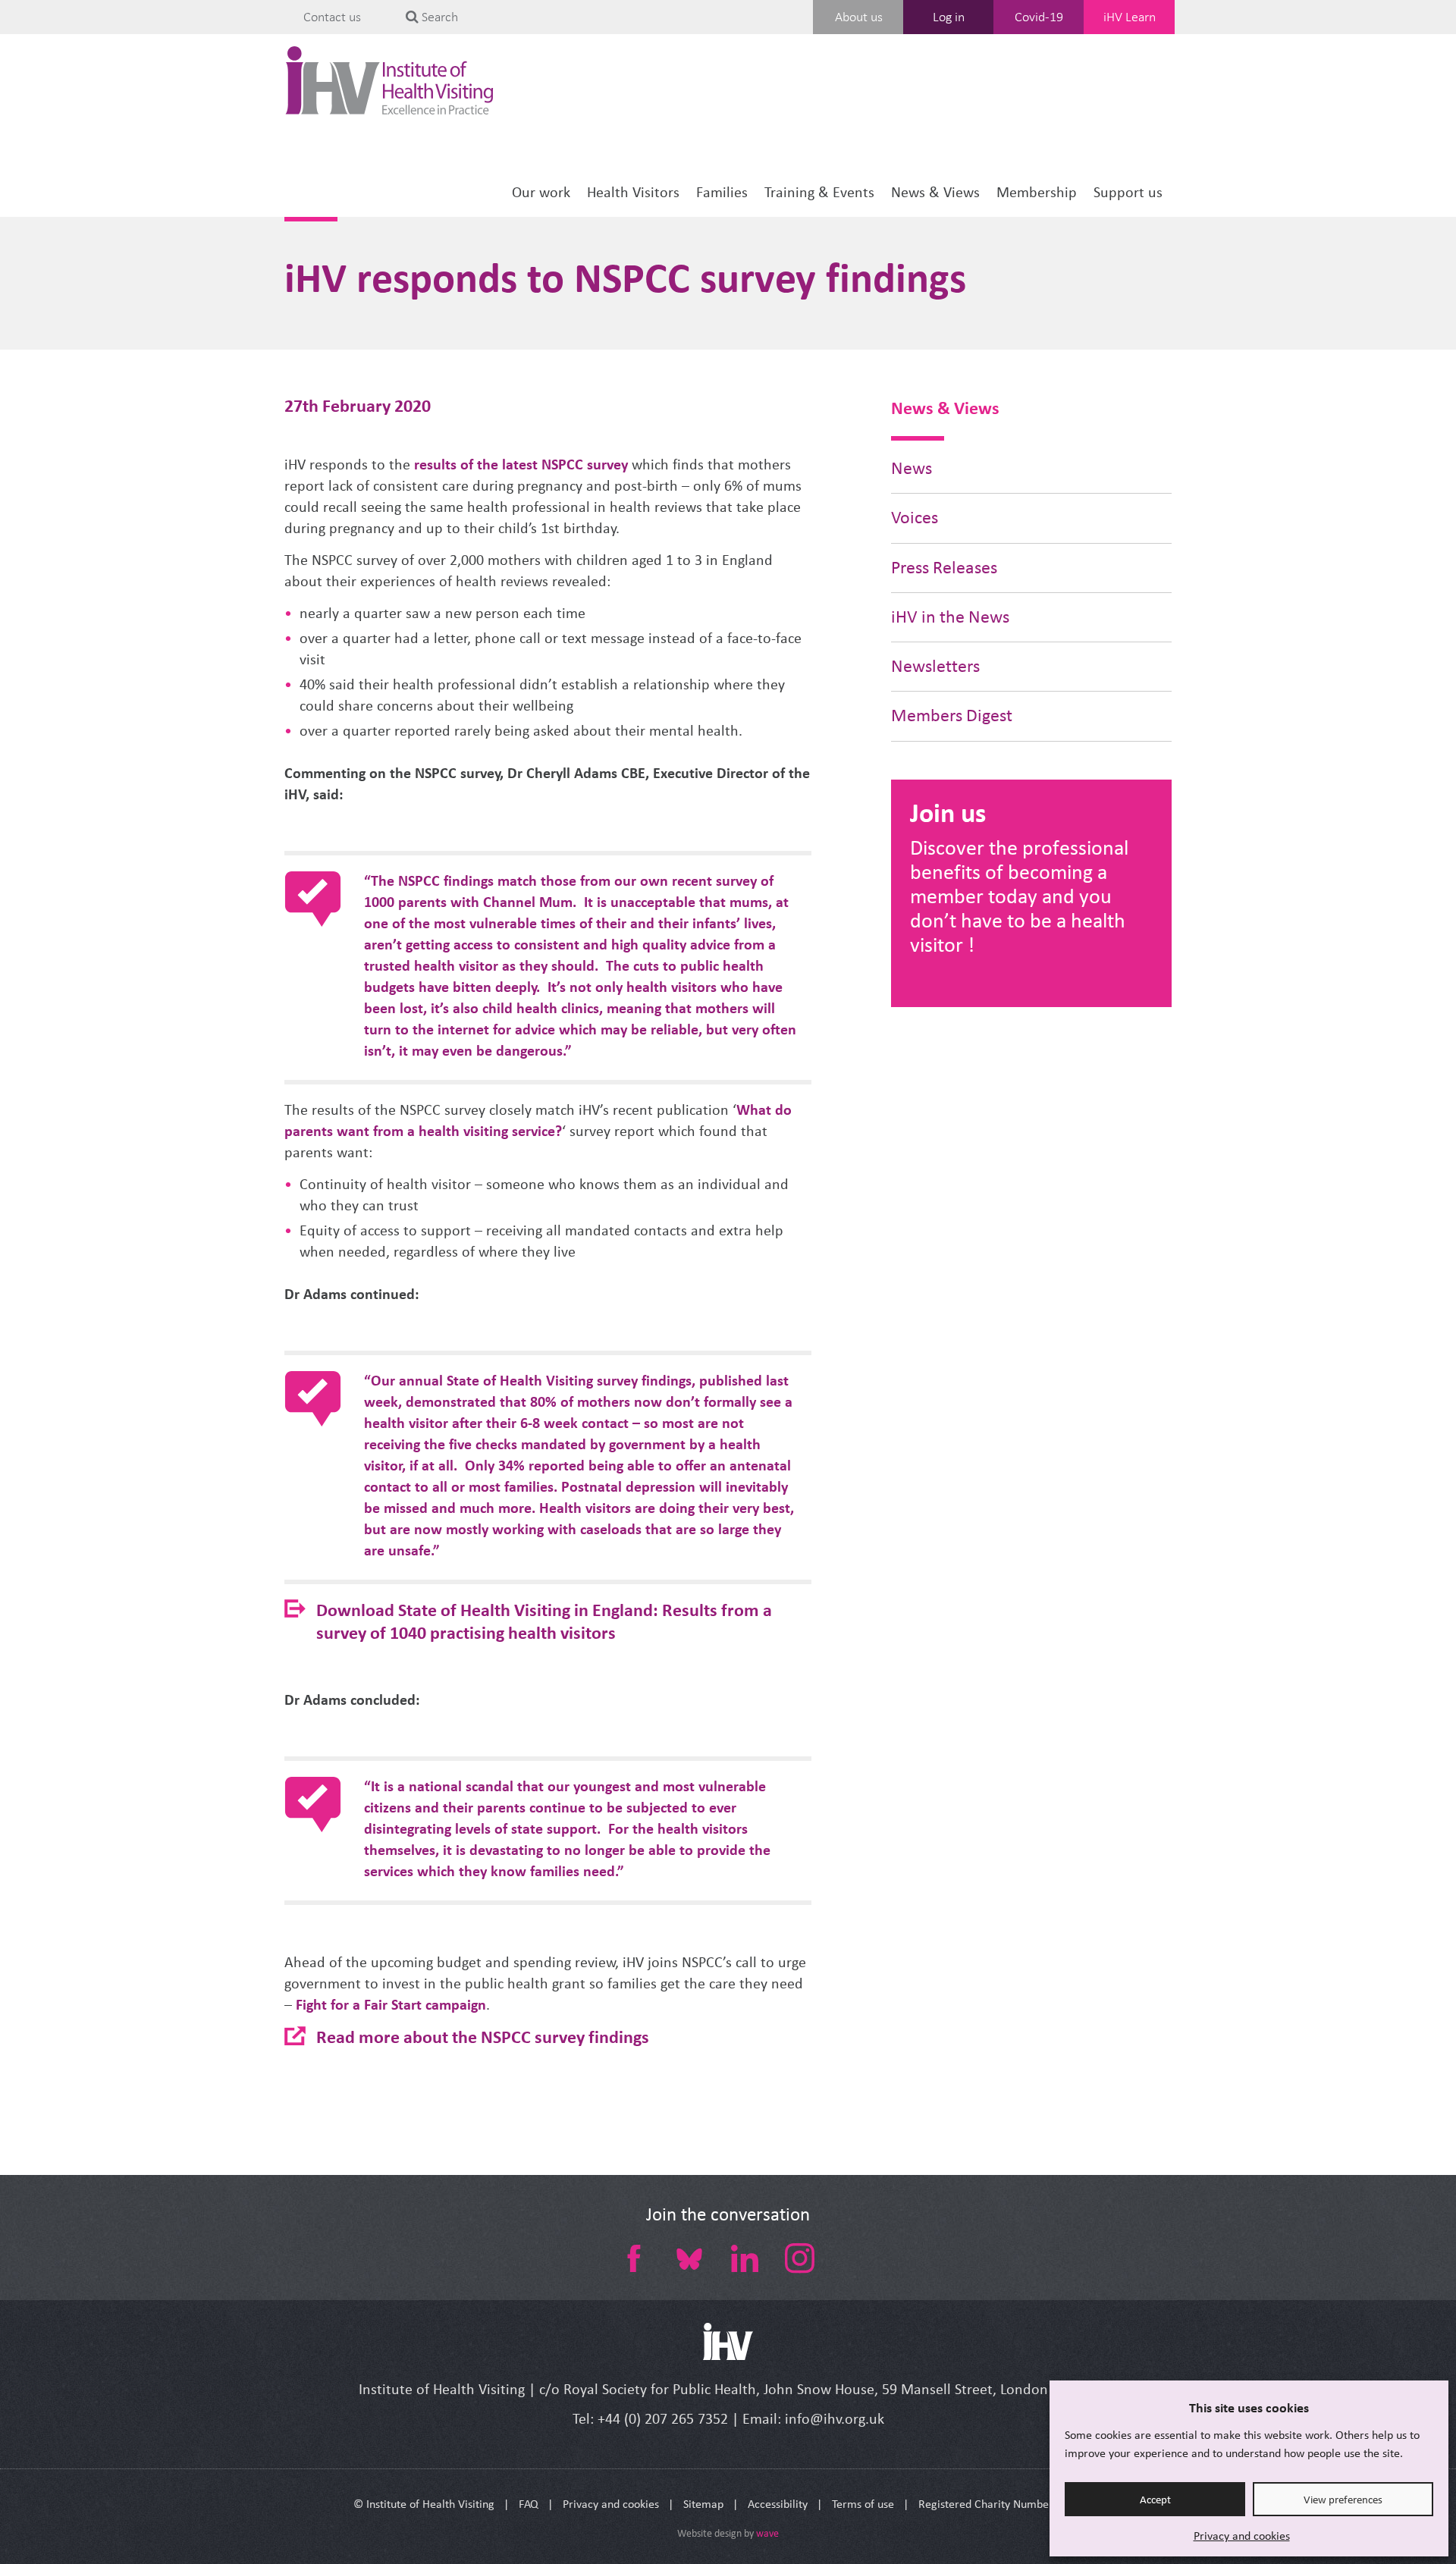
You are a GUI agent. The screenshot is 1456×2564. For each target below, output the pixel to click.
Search (438, 17)
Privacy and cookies (1242, 2536)
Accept (1155, 2500)
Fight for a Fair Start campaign (391, 2005)
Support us (1128, 192)
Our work (541, 192)
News (912, 468)
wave (767, 2533)
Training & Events (819, 192)
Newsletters (935, 666)
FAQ (529, 2504)
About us (859, 17)
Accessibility (778, 2504)
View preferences (1343, 2500)
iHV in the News (950, 617)
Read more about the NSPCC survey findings (483, 2037)
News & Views (935, 192)
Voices (915, 518)
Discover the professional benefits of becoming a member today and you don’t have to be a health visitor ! (1019, 896)
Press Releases (944, 568)
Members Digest (952, 716)
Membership (1037, 192)
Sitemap (703, 2504)
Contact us (332, 17)
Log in (949, 17)
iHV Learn (1130, 17)
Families (722, 192)
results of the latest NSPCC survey (521, 464)
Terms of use (863, 2504)
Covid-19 (1039, 17)
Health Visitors (633, 192)
